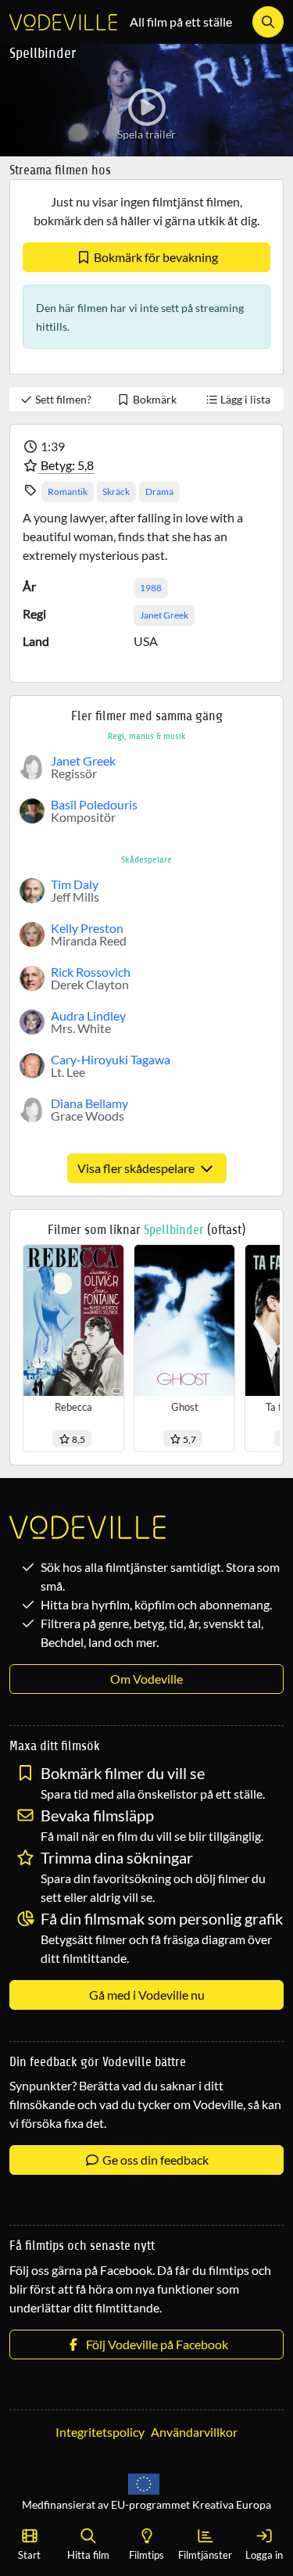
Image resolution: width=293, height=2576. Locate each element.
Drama (159, 492)
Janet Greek (164, 615)
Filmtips (146, 2555)
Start (29, 2555)
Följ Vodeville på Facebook (155, 2344)
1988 (151, 588)
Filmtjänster (205, 2555)
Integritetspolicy (100, 2432)
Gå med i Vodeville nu (147, 1995)
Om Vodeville (146, 1679)
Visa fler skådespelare (137, 1168)
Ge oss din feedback (154, 2160)
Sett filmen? (62, 399)
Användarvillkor (194, 2432)
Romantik (68, 492)
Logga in (264, 2555)
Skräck (116, 492)
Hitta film (88, 2555)
